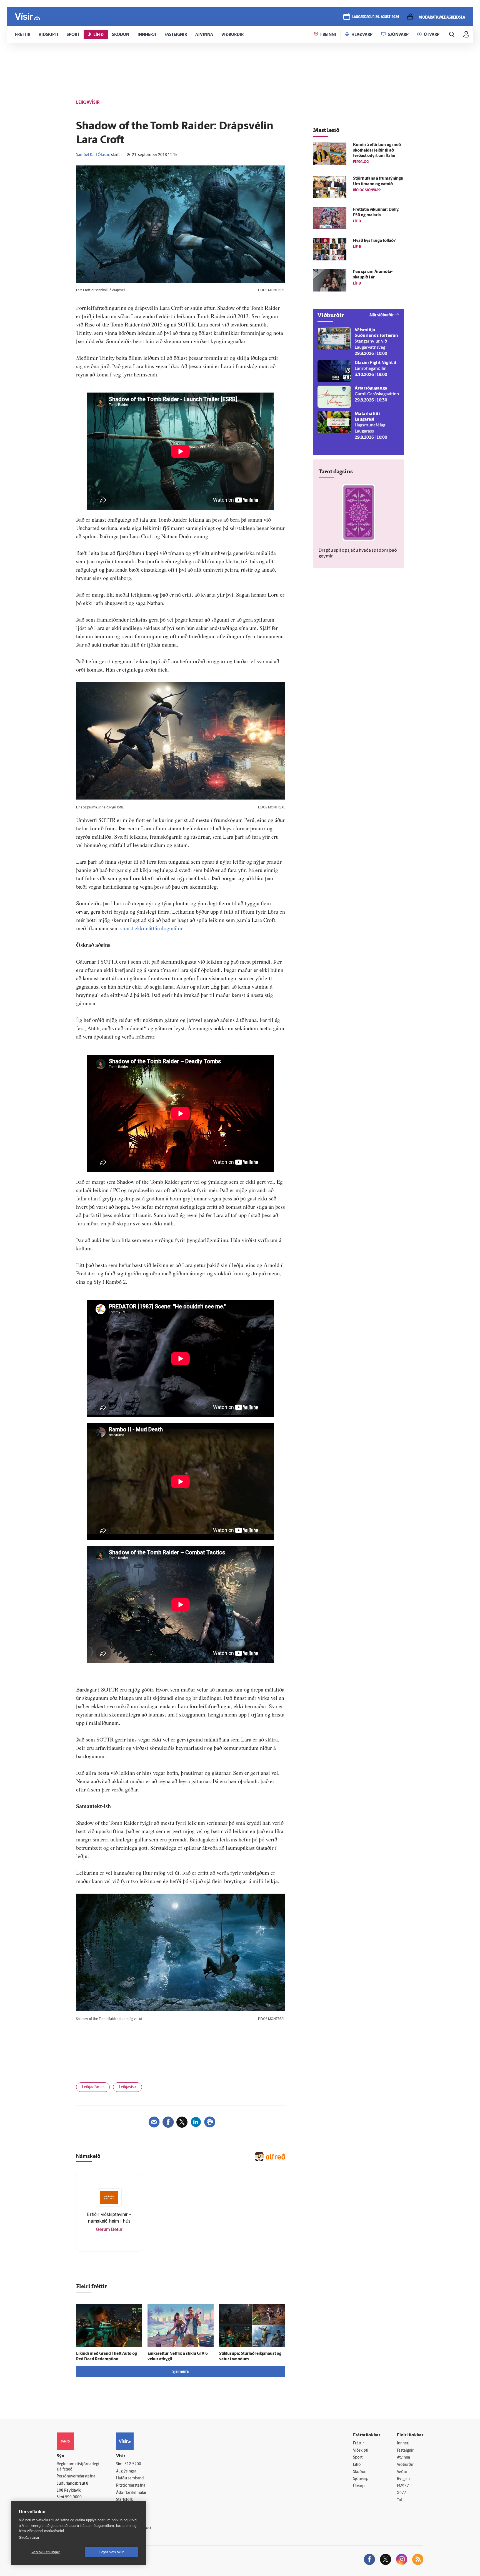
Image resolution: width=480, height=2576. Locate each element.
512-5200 (133, 2464)
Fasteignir (405, 2451)
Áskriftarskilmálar (131, 2493)
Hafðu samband (130, 2478)
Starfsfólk (124, 2500)
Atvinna (403, 2458)
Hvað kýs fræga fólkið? (374, 241)
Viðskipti (361, 2451)
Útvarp (359, 2486)
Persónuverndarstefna (76, 2476)
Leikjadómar (93, 2087)
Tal (399, 2500)
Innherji (404, 2443)
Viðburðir (405, 2465)
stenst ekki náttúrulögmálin (151, 928)
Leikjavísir (127, 2087)
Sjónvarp (361, 2479)
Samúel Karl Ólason (93, 155)
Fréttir (358, 2443)
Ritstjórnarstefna (131, 2486)
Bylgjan (403, 2479)
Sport (358, 2458)
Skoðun (360, 2472)
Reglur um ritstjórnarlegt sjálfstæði (78, 2467)
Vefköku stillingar (46, 2552)
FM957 (403, 2486)
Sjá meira (181, 2372)
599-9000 (73, 2497)
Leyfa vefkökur (112, 2552)
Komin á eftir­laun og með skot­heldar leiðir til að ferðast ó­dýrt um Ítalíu (377, 151)
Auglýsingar (126, 2471)
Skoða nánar (29, 2538)
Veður (402, 2472)
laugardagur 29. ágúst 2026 (376, 17)
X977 (402, 2493)
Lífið (357, 2465)
